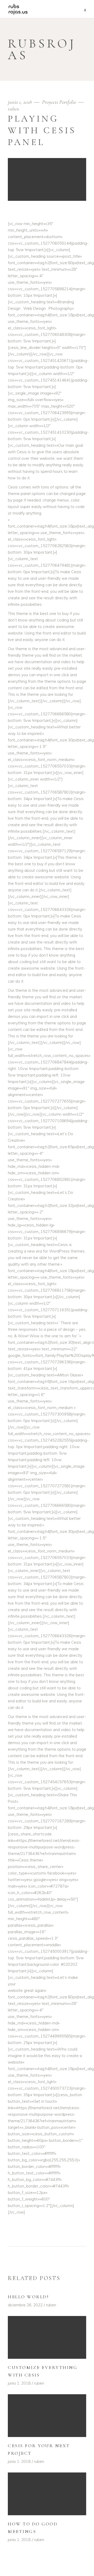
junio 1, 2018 (20, 102)
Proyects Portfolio (59, 102)
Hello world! (28, 2297)
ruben (13, 109)
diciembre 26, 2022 (25, 2305)
